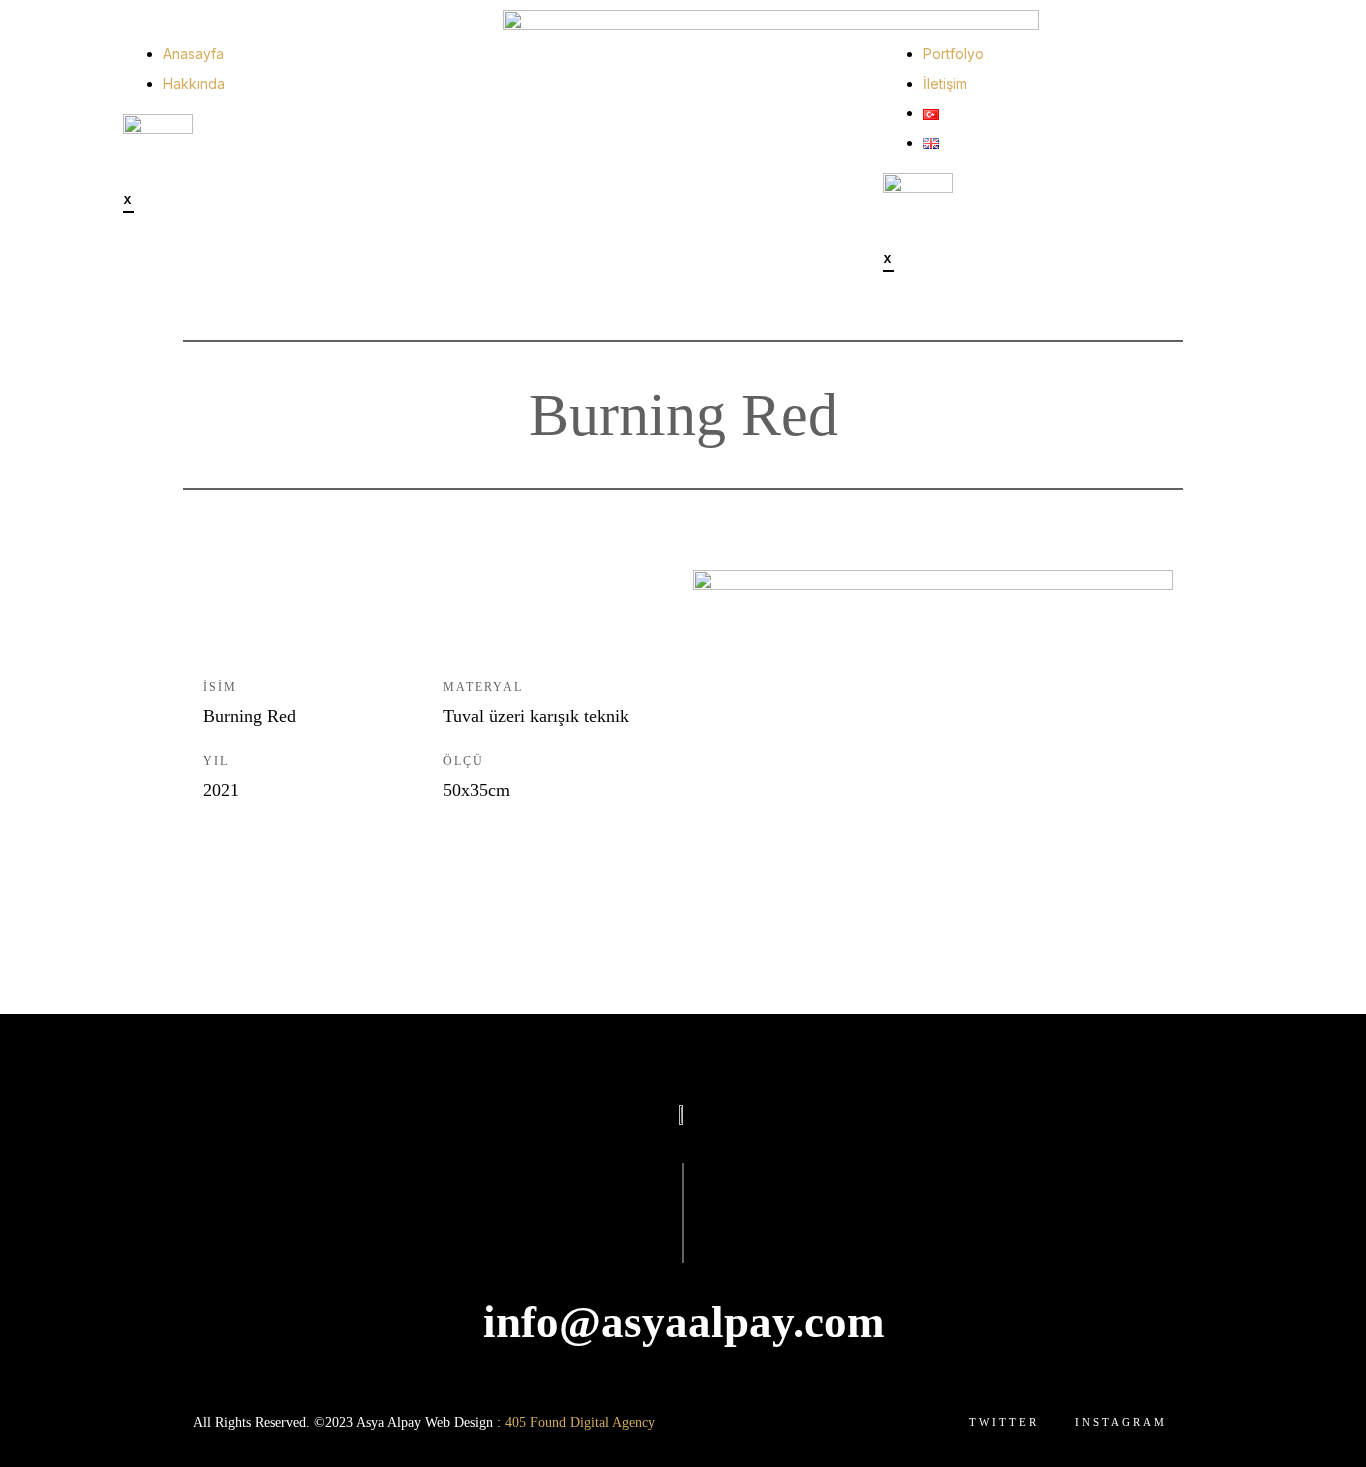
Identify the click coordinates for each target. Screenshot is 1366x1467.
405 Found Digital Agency (580, 1422)
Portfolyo (953, 53)
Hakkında (194, 83)
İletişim (945, 83)
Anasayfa (193, 53)
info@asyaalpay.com (683, 1322)
